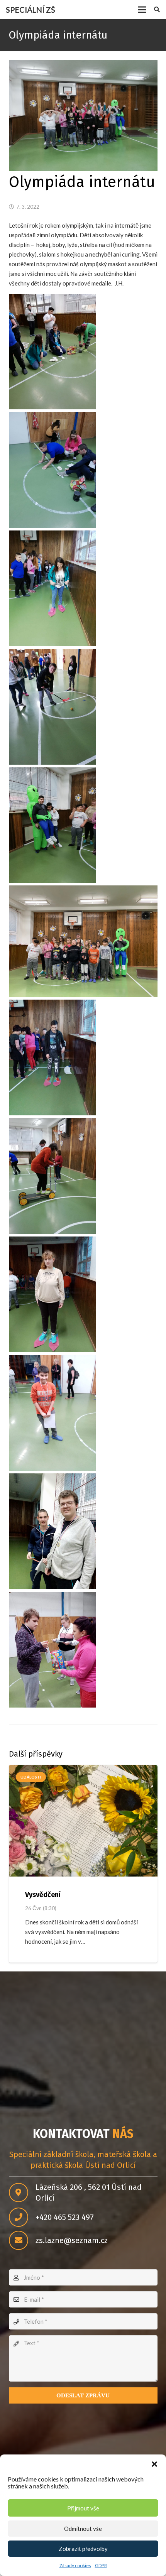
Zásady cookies (75, 2565)
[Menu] (142, 10)
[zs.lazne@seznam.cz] (22, 2240)
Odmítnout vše (83, 2529)
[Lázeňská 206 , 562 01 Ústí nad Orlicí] (22, 2193)
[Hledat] (157, 10)
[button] (154, 2464)
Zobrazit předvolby (83, 2549)
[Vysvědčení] (83, 1821)
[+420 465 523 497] (22, 2217)
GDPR (101, 2565)
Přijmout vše (83, 2508)
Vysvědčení (43, 1895)
